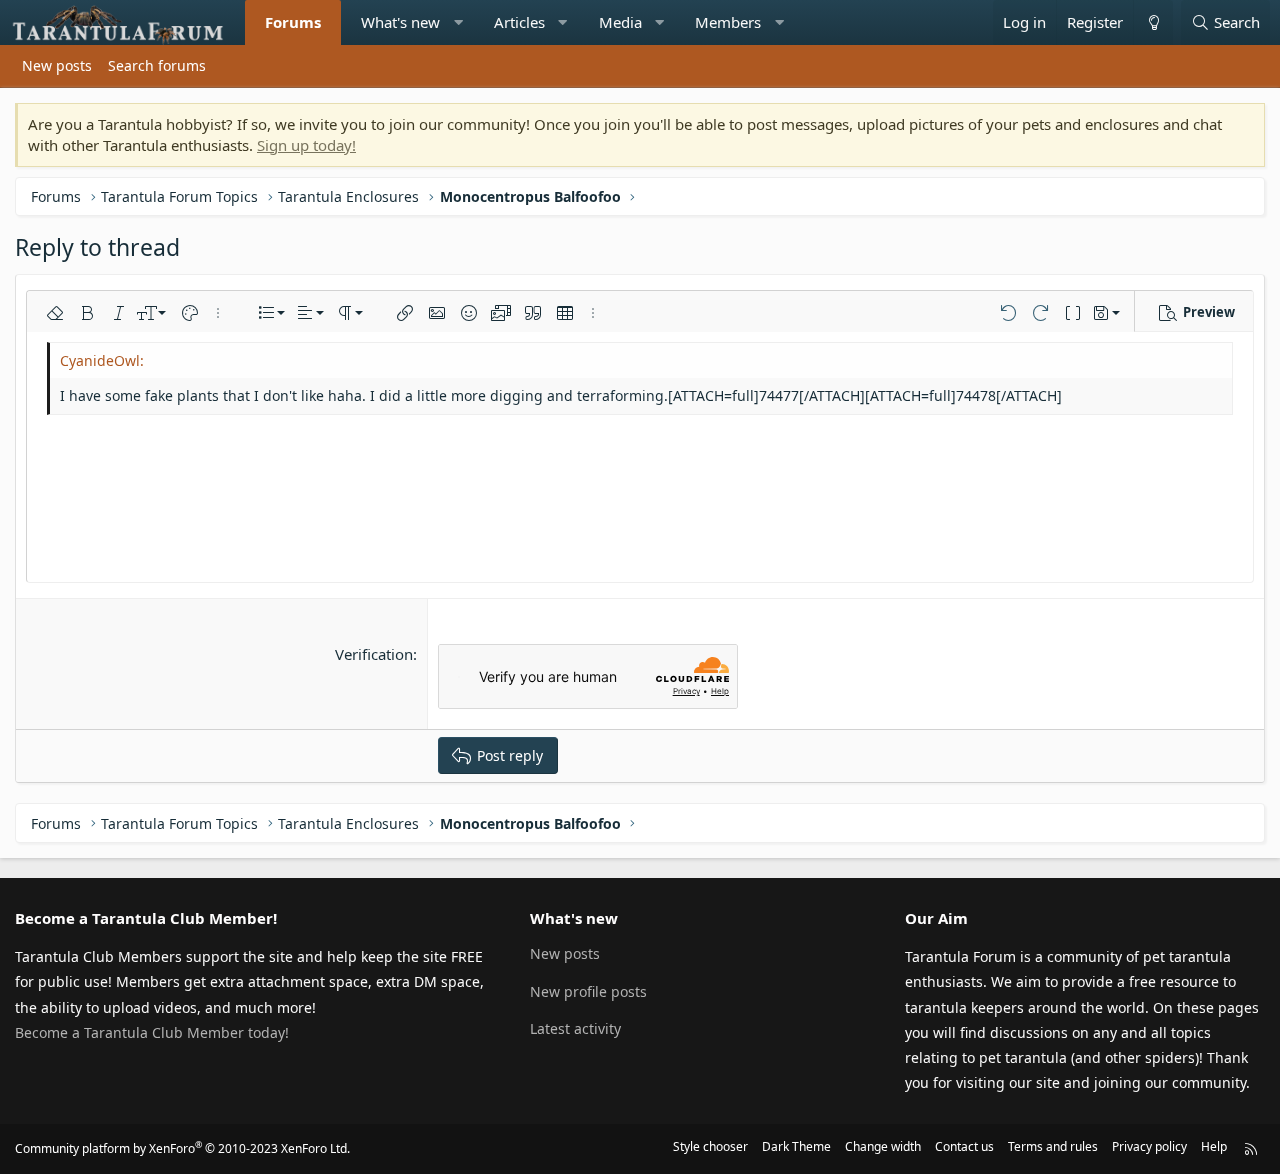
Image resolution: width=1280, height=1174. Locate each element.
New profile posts (588, 991)
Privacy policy (1149, 1146)
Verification (374, 654)
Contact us (964, 1146)
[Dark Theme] (1153, 22)
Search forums (157, 65)
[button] (458, 22)
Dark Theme (796, 1146)
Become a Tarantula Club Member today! (152, 1032)
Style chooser (710, 1146)
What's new (400, 22)
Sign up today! (306, 145)
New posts (57, 65)
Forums (293, 22)
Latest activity (575, 1028)
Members (728, 22)
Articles (519, 22)
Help (1214, 1146)
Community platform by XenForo (182, 1148)
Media (620, 22)
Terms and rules (1053, 1146)
